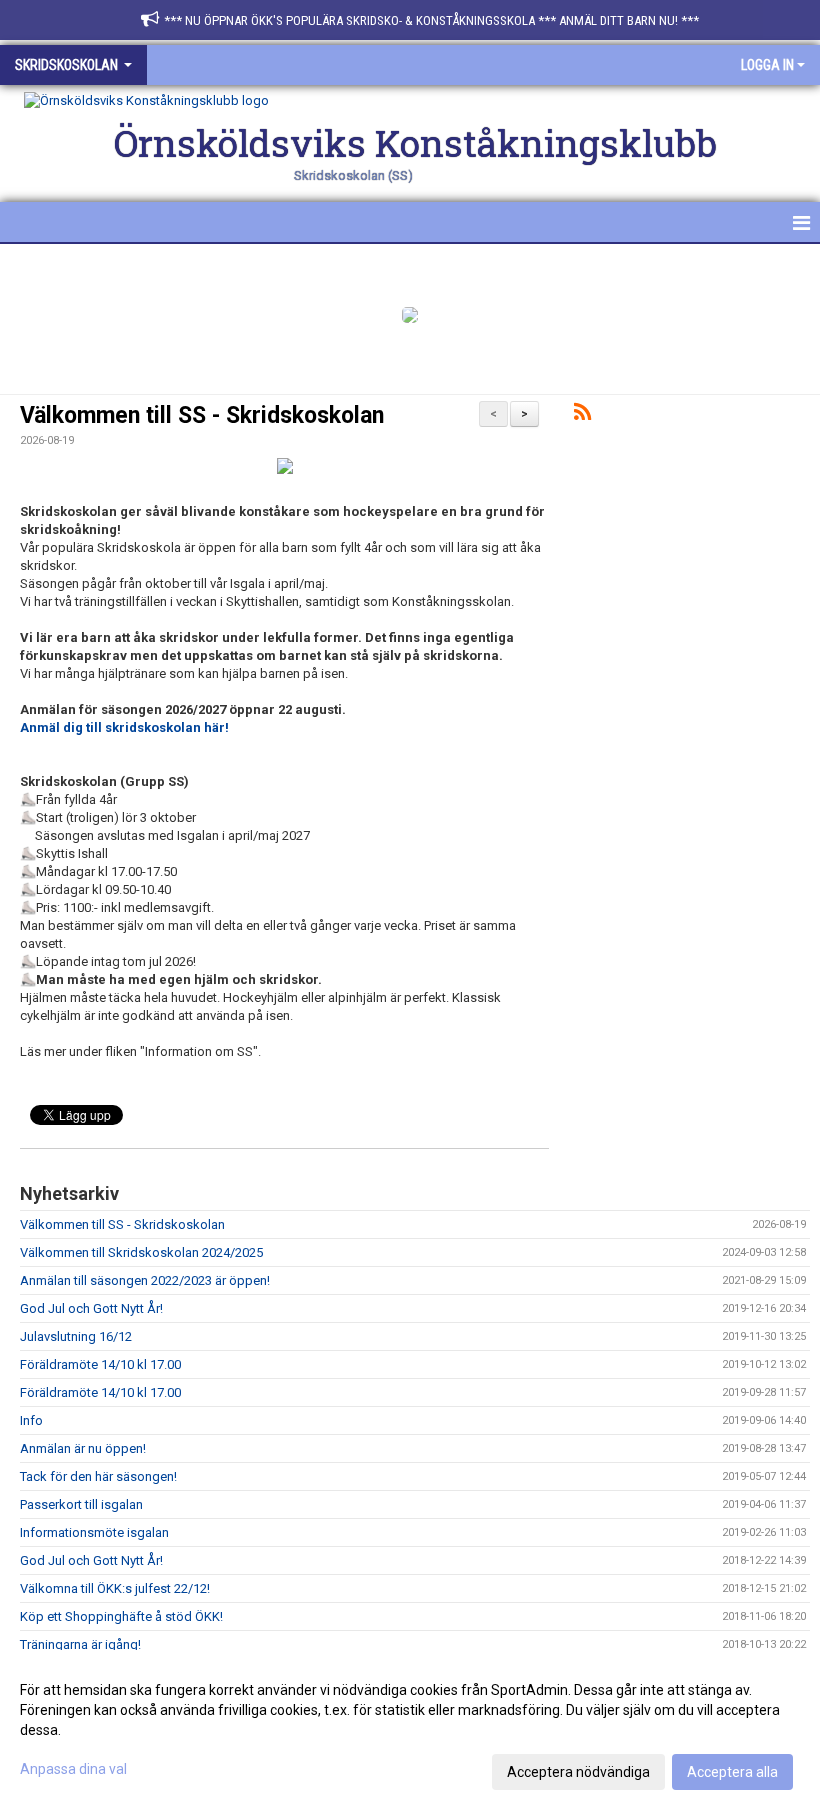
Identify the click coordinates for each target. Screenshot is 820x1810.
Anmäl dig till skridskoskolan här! (124, 727)
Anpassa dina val (73, 1769)
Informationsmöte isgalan (94, 1532)
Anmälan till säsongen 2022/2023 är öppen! (145, 1280)
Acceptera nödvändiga (578, 1772)
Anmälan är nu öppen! (83, 1448)
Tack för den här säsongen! (98, 1476)
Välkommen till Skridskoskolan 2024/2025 (141, 1252)
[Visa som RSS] (582, 415)
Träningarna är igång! (80, 1644)
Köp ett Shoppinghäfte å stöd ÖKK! (121, 1616)
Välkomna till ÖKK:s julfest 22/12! (115, 1588)
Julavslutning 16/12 (76, 1336)
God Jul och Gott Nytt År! (91, 1308)
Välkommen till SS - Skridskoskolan (202, 415)
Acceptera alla (732, 1772)
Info (31, 1420)
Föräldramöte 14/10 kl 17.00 (100, 1364)
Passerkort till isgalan (81, 1504)
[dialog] (410, 1730)
